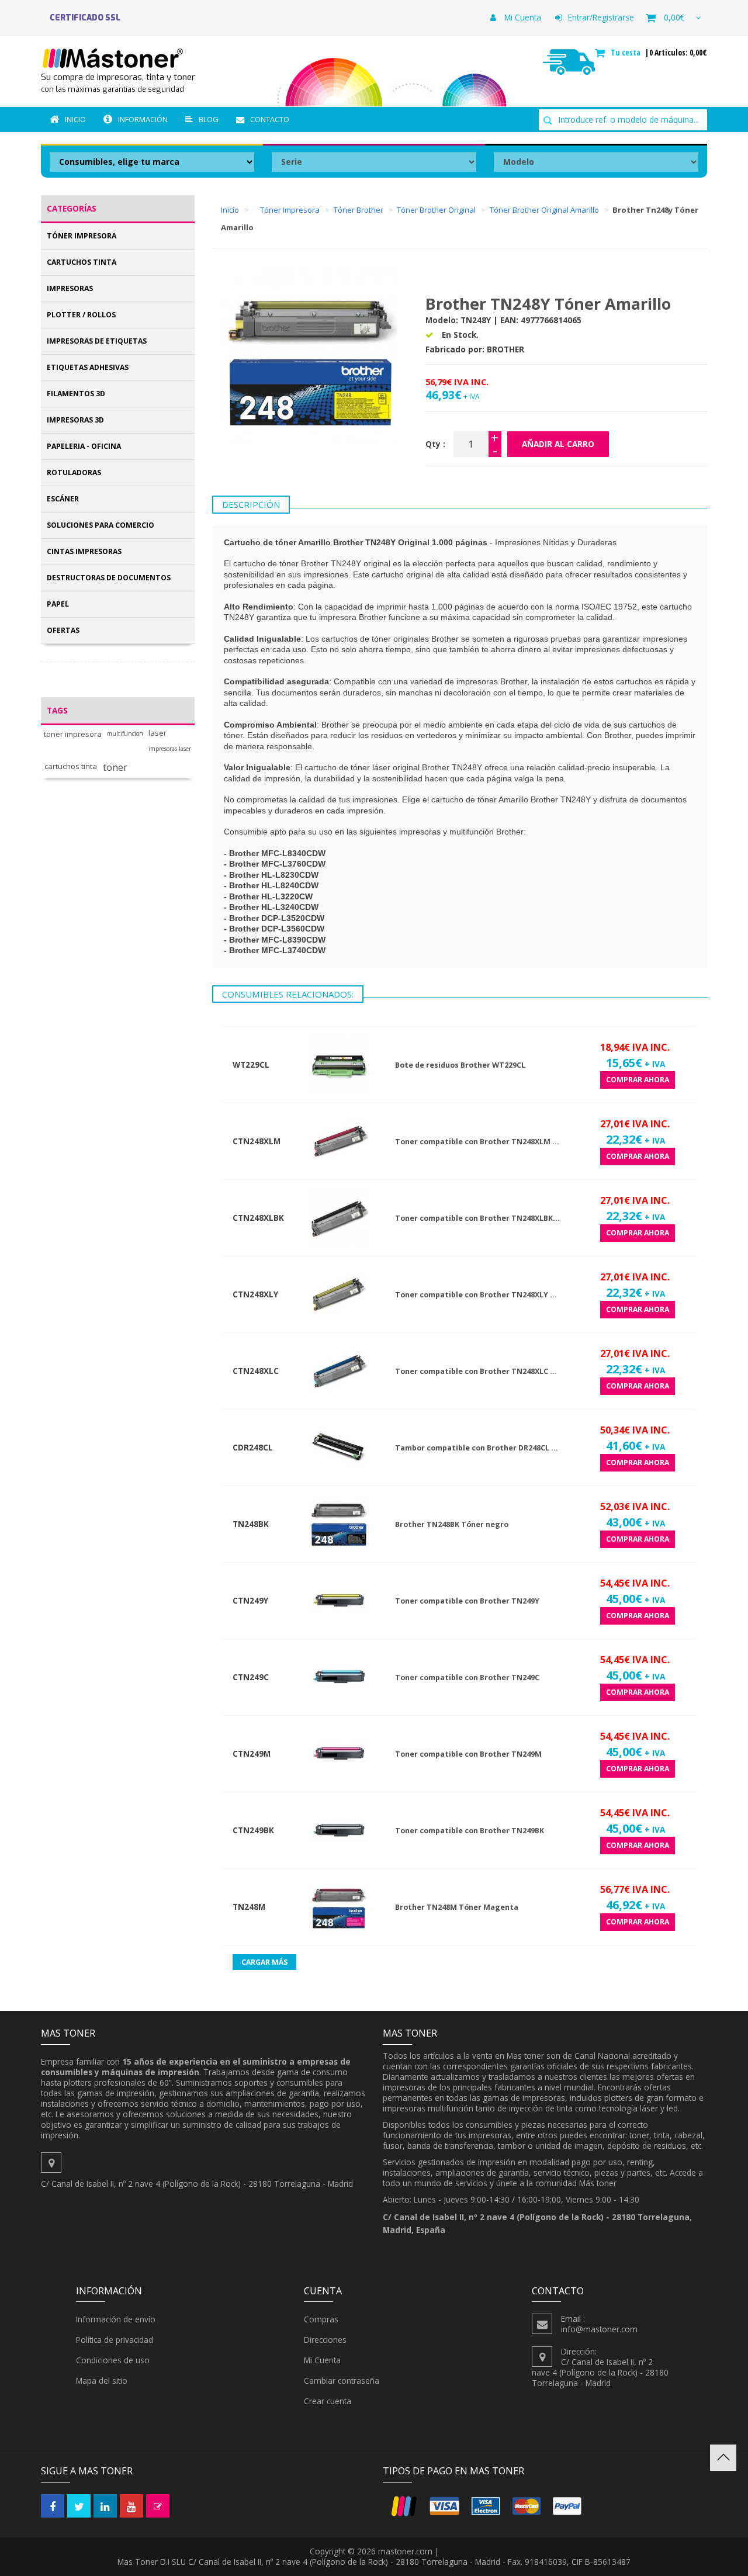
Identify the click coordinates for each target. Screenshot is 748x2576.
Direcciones (325, 2340)
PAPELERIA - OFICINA (84, 446)
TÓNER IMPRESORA (82, 236)
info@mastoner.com (599, 2329)
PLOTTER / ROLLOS (81, 315)
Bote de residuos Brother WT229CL (460, 1065)
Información (143, 119)
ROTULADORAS (74, 472)
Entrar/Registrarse (601, 17)
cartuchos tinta (71, 766)
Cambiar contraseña (342, 2381)
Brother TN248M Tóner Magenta (457, 1907)
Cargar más (264, 1962)
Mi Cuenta (522, 17)
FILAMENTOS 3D (76, 394)
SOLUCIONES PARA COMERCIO (101, 525)
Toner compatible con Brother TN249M (468, 1754)
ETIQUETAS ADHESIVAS (88, 367)
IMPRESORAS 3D (75, 420)
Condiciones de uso (113, 2360)
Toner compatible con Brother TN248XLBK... (477, 1218)
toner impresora (73, 734)
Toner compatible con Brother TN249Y (467, 1601)
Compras (321, 2319)
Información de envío (116, 2319)
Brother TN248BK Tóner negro (452, 1524)
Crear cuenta (328, 2401)
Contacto (270, 119)
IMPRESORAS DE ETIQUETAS (97, 341)
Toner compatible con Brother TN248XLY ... (476, 1295)
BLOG (209, 119)
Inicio (75, 119)
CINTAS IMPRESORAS (84, 551)
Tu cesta (627, 53)
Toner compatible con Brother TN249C (467, 1677)
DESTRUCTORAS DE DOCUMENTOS (109, 578)
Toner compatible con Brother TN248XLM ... (477, 1142)
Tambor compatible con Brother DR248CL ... (477, 1448)
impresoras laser (170, 749)
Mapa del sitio (102, 2381)
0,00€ (674, 17)
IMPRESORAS (70, 288)
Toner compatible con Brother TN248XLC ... (476, 1371)
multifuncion (125, 734)
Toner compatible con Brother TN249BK (470, 1831)
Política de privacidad (115, 2340)
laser (157, 733)
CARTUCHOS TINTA (82, 262)
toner (115, 768)
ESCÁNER (63, 499)
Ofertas (63, 630)
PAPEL (58, 604)
